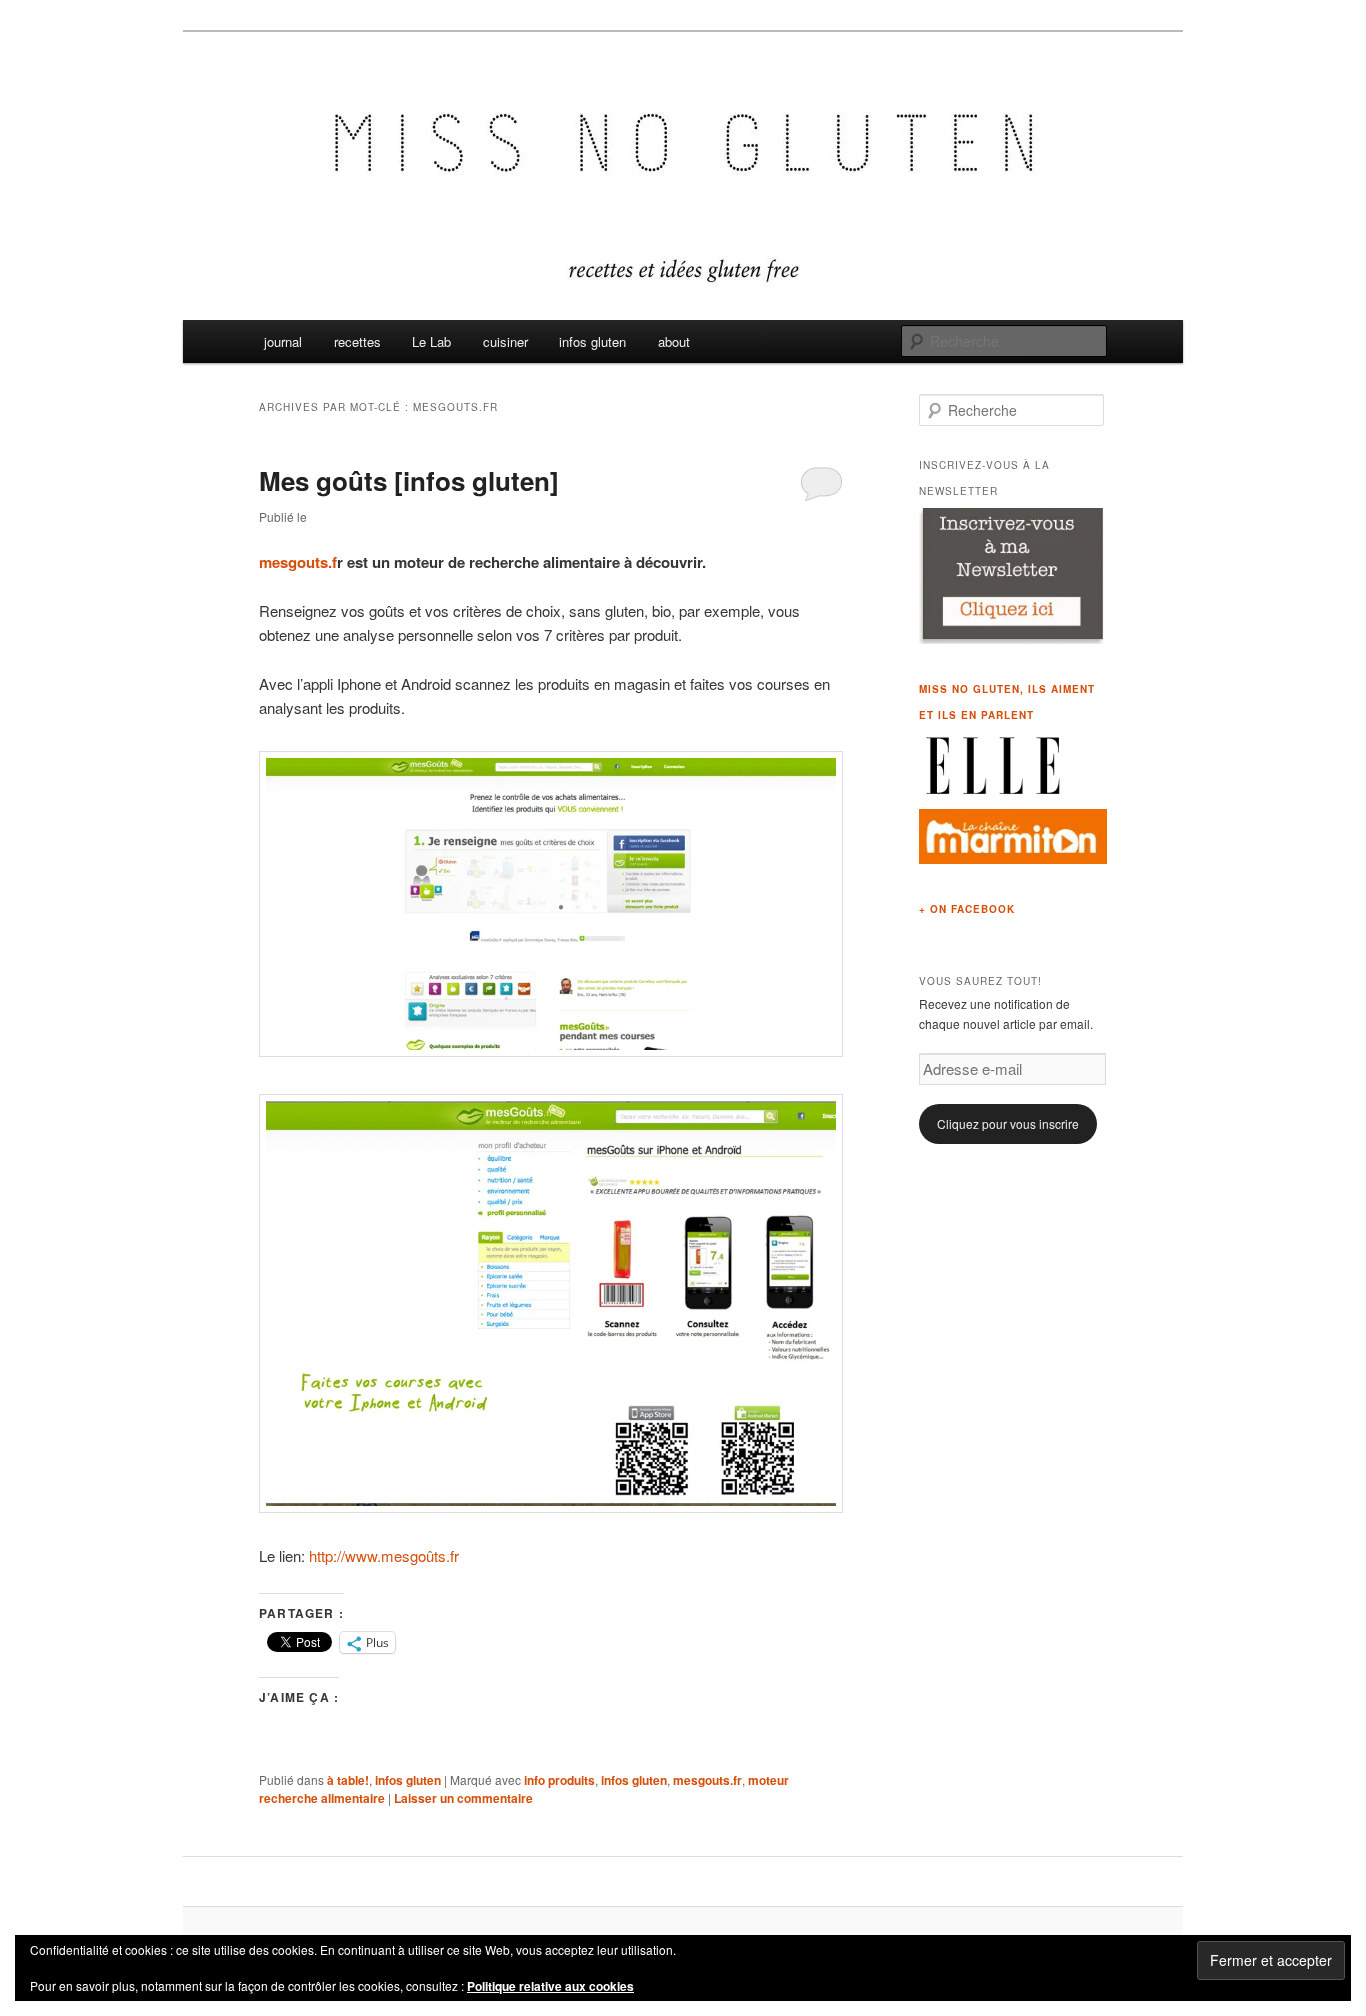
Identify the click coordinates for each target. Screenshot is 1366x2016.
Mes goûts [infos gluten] (409, 480)
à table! (348, 1780)
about (674, 341)
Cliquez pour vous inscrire (1008, 1123)
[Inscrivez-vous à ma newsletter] (1013, 639)
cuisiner (505, 341)
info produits (559, 1780)
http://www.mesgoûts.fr (386, 1555)
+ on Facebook (967, 909)
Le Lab (431, 341)
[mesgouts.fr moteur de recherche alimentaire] (551, 1050)
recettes (357, 341)
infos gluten (592, 341)
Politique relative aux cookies (550, 1986)
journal (283, 341)
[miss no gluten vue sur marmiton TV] (1013, 859)
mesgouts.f (298, 562)
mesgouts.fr (707, 1780)
